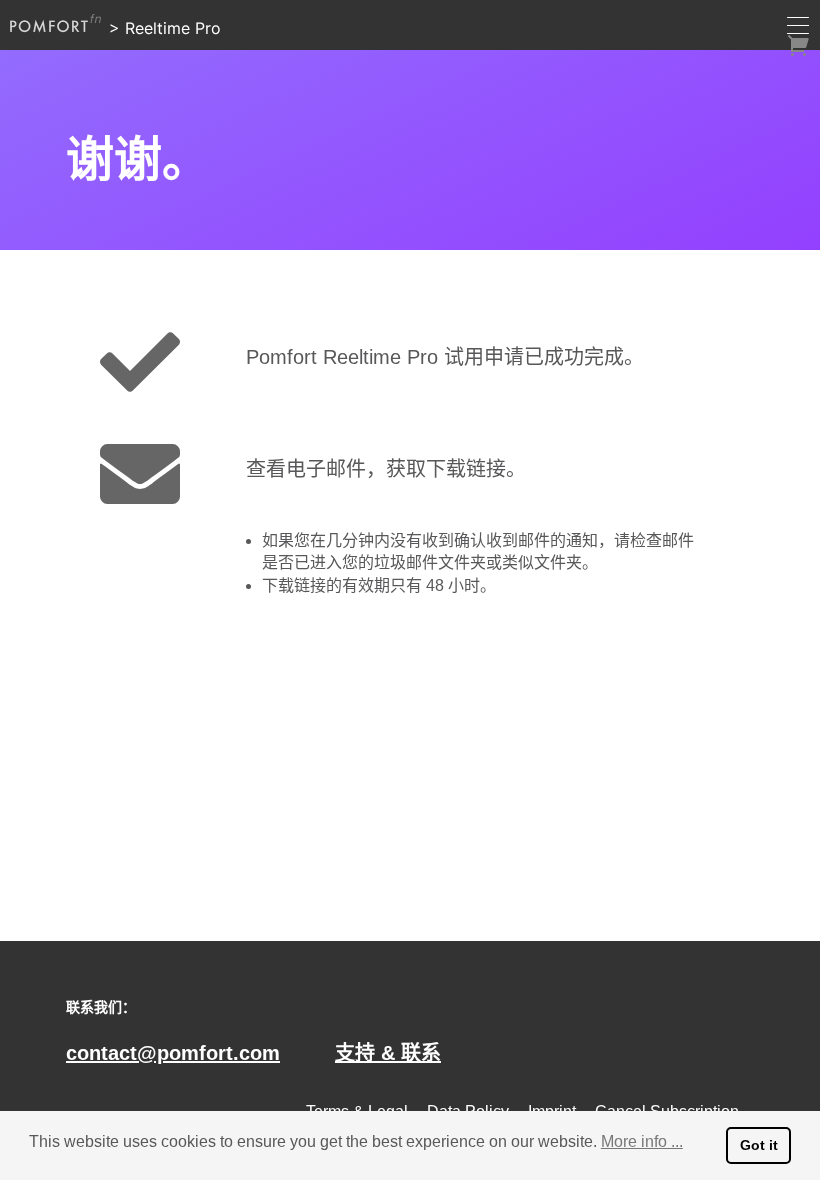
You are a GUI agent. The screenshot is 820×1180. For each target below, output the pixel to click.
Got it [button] (759, 1145)
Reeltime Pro (173, 28)
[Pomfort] (55, 23)
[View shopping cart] (798, 45)
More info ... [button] (642, 1141)
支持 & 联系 (388, 1053)
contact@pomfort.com (173, 1053)
